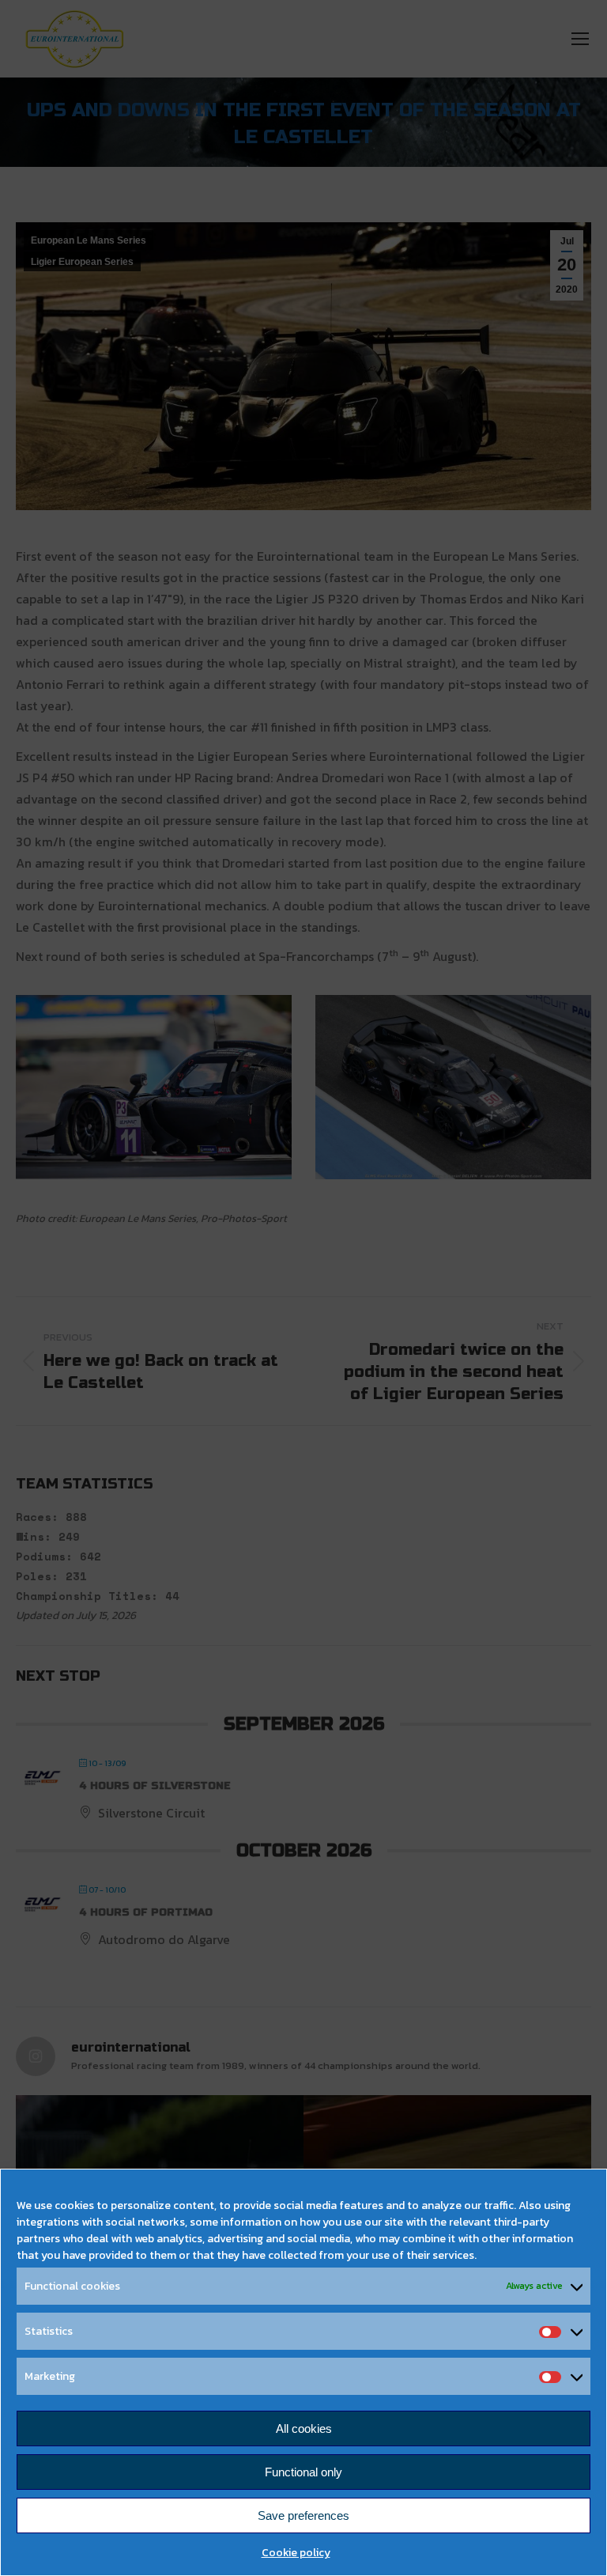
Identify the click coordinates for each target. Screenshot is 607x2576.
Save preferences (303, 2515)
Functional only (303, 2472)
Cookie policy (296, 2553)
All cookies (304, 2428)
